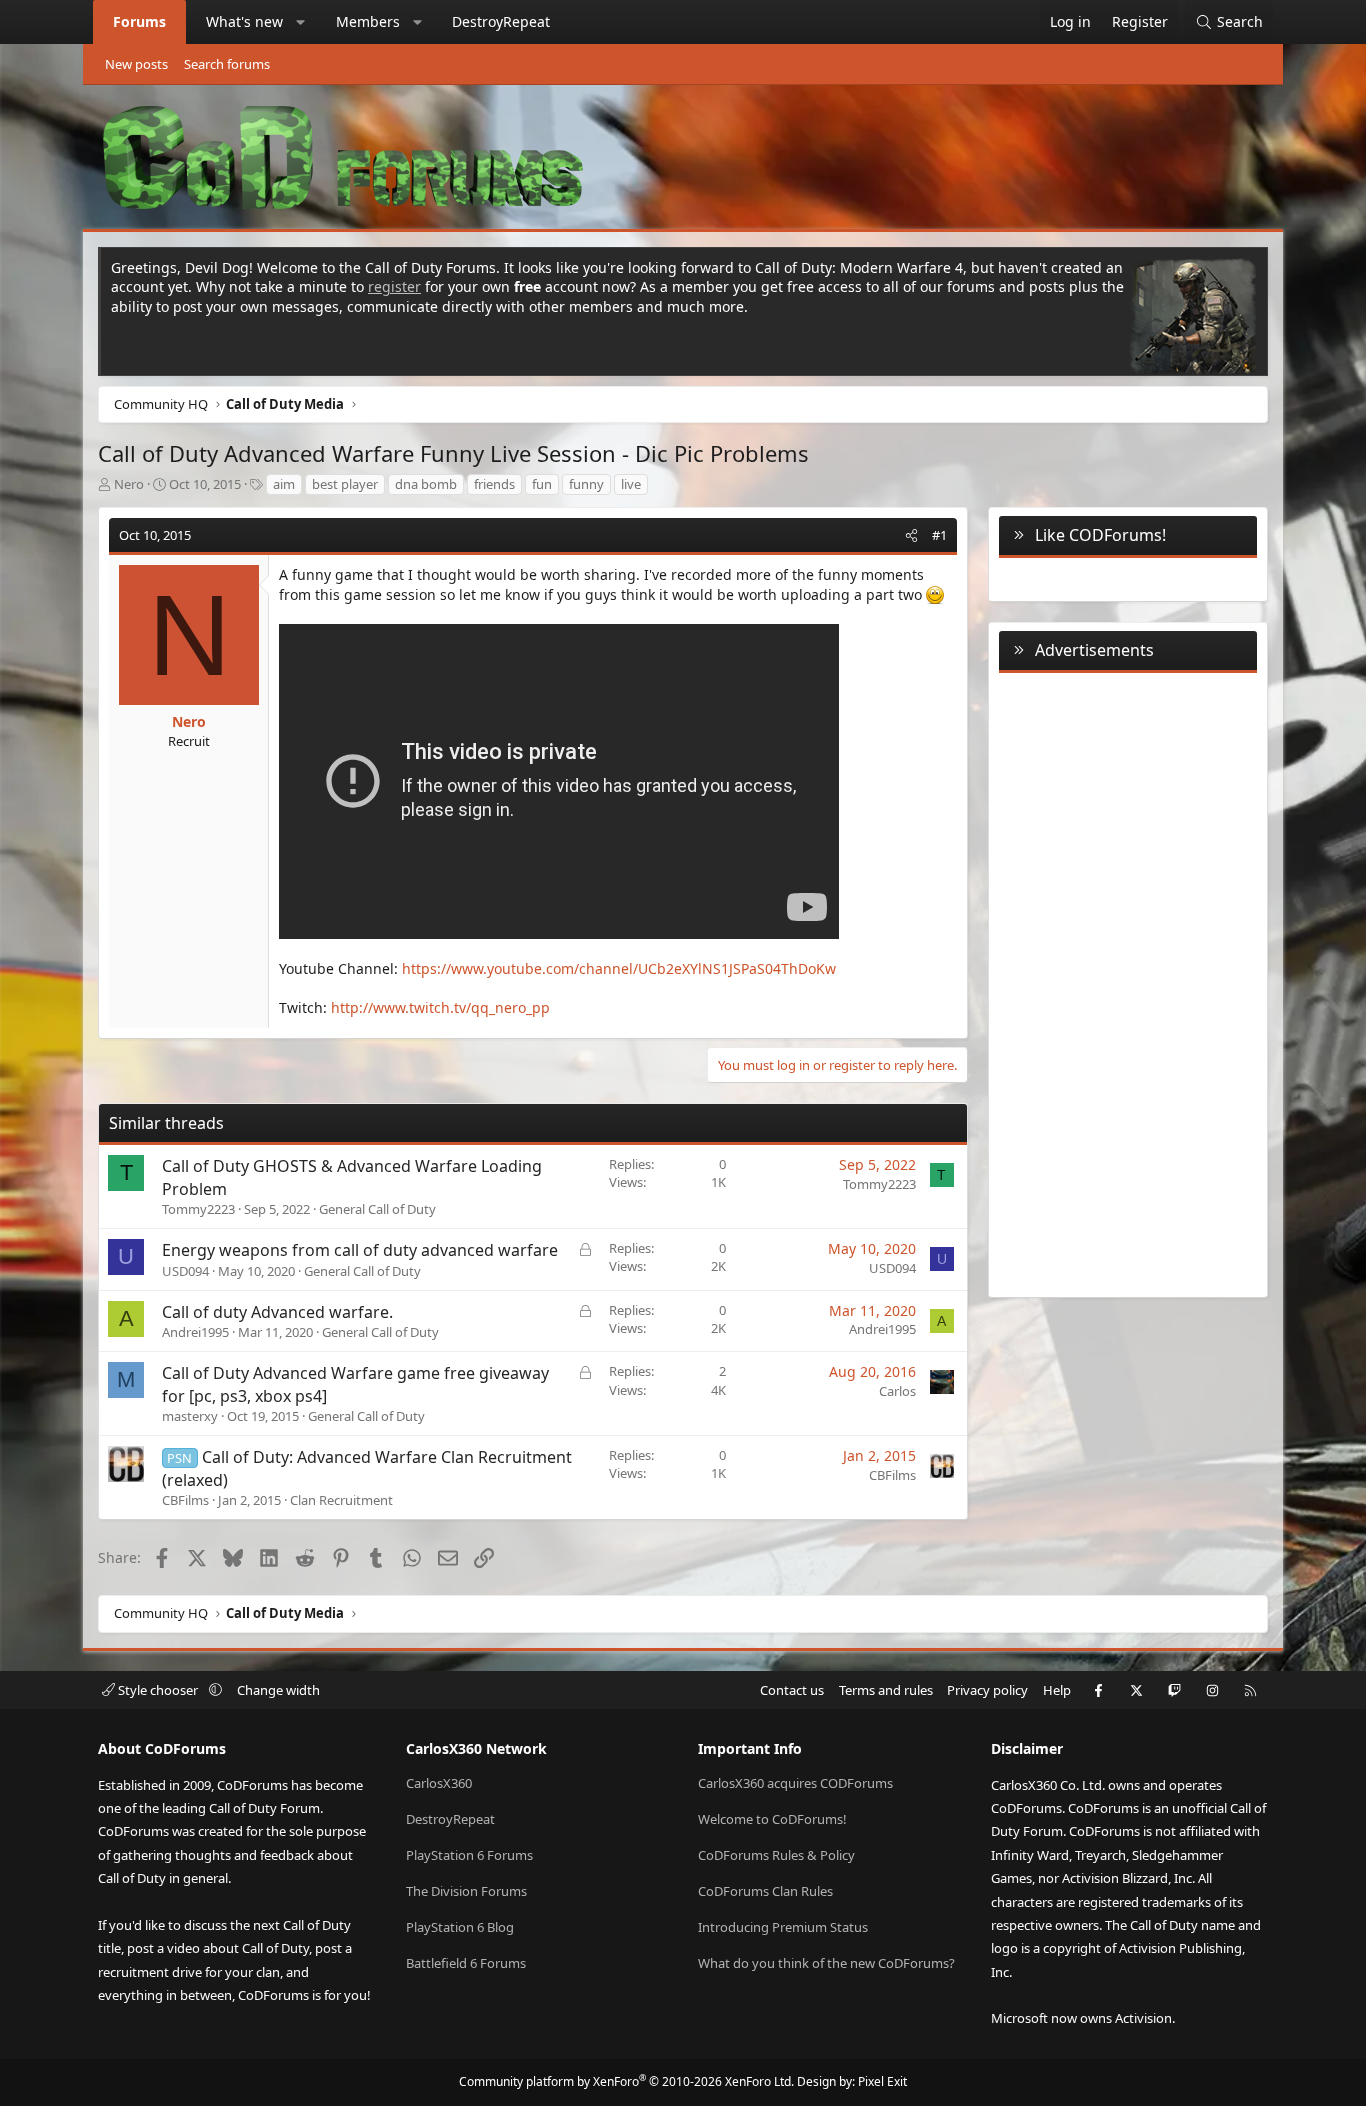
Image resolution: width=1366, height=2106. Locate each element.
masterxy (190, 1416)
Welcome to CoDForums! (772, 1819)
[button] (301, 22)
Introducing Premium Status (783, 1927)
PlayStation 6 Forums (469, 1855)
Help (1057, 1690)
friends (494, 484)
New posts (136, 64)
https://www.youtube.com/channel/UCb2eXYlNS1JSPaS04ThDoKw (619, 968)
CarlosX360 (439, 1783)
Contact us (792, 1690)
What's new (244, 21)
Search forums (227, 64)
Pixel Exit (882, 2081)
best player (345, 484)
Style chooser (158, 1690)
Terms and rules (886, 1690)
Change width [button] (278, 1690)
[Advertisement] (1128, 981)
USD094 (185, 1271)
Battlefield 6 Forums (466, 1963)
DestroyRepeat (501, 21)
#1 (939, 535)
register (394, 286)
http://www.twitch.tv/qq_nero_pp (440, 1007)
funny (586, 484)
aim (284, 484)
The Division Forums (466, 1891)
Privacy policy (987, 1690)
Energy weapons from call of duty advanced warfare (360, 1250)
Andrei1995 (195, 1332)
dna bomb (426, 484)
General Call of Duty (377, 1209)
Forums (139, 21)
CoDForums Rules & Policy (776, 1855)
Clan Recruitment (341, 1500)
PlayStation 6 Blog (460, 1927)
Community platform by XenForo (626, 2081)
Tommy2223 (198, 1209)
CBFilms (185, 1500)
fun (542, 484)
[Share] (911, 535)
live (631, 484)
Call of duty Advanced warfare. (277, 1312)
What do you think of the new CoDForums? (826, 1963)
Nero (129, 484)
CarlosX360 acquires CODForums (795, 1783)
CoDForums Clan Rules (765, 1891)
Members (368, 21)
